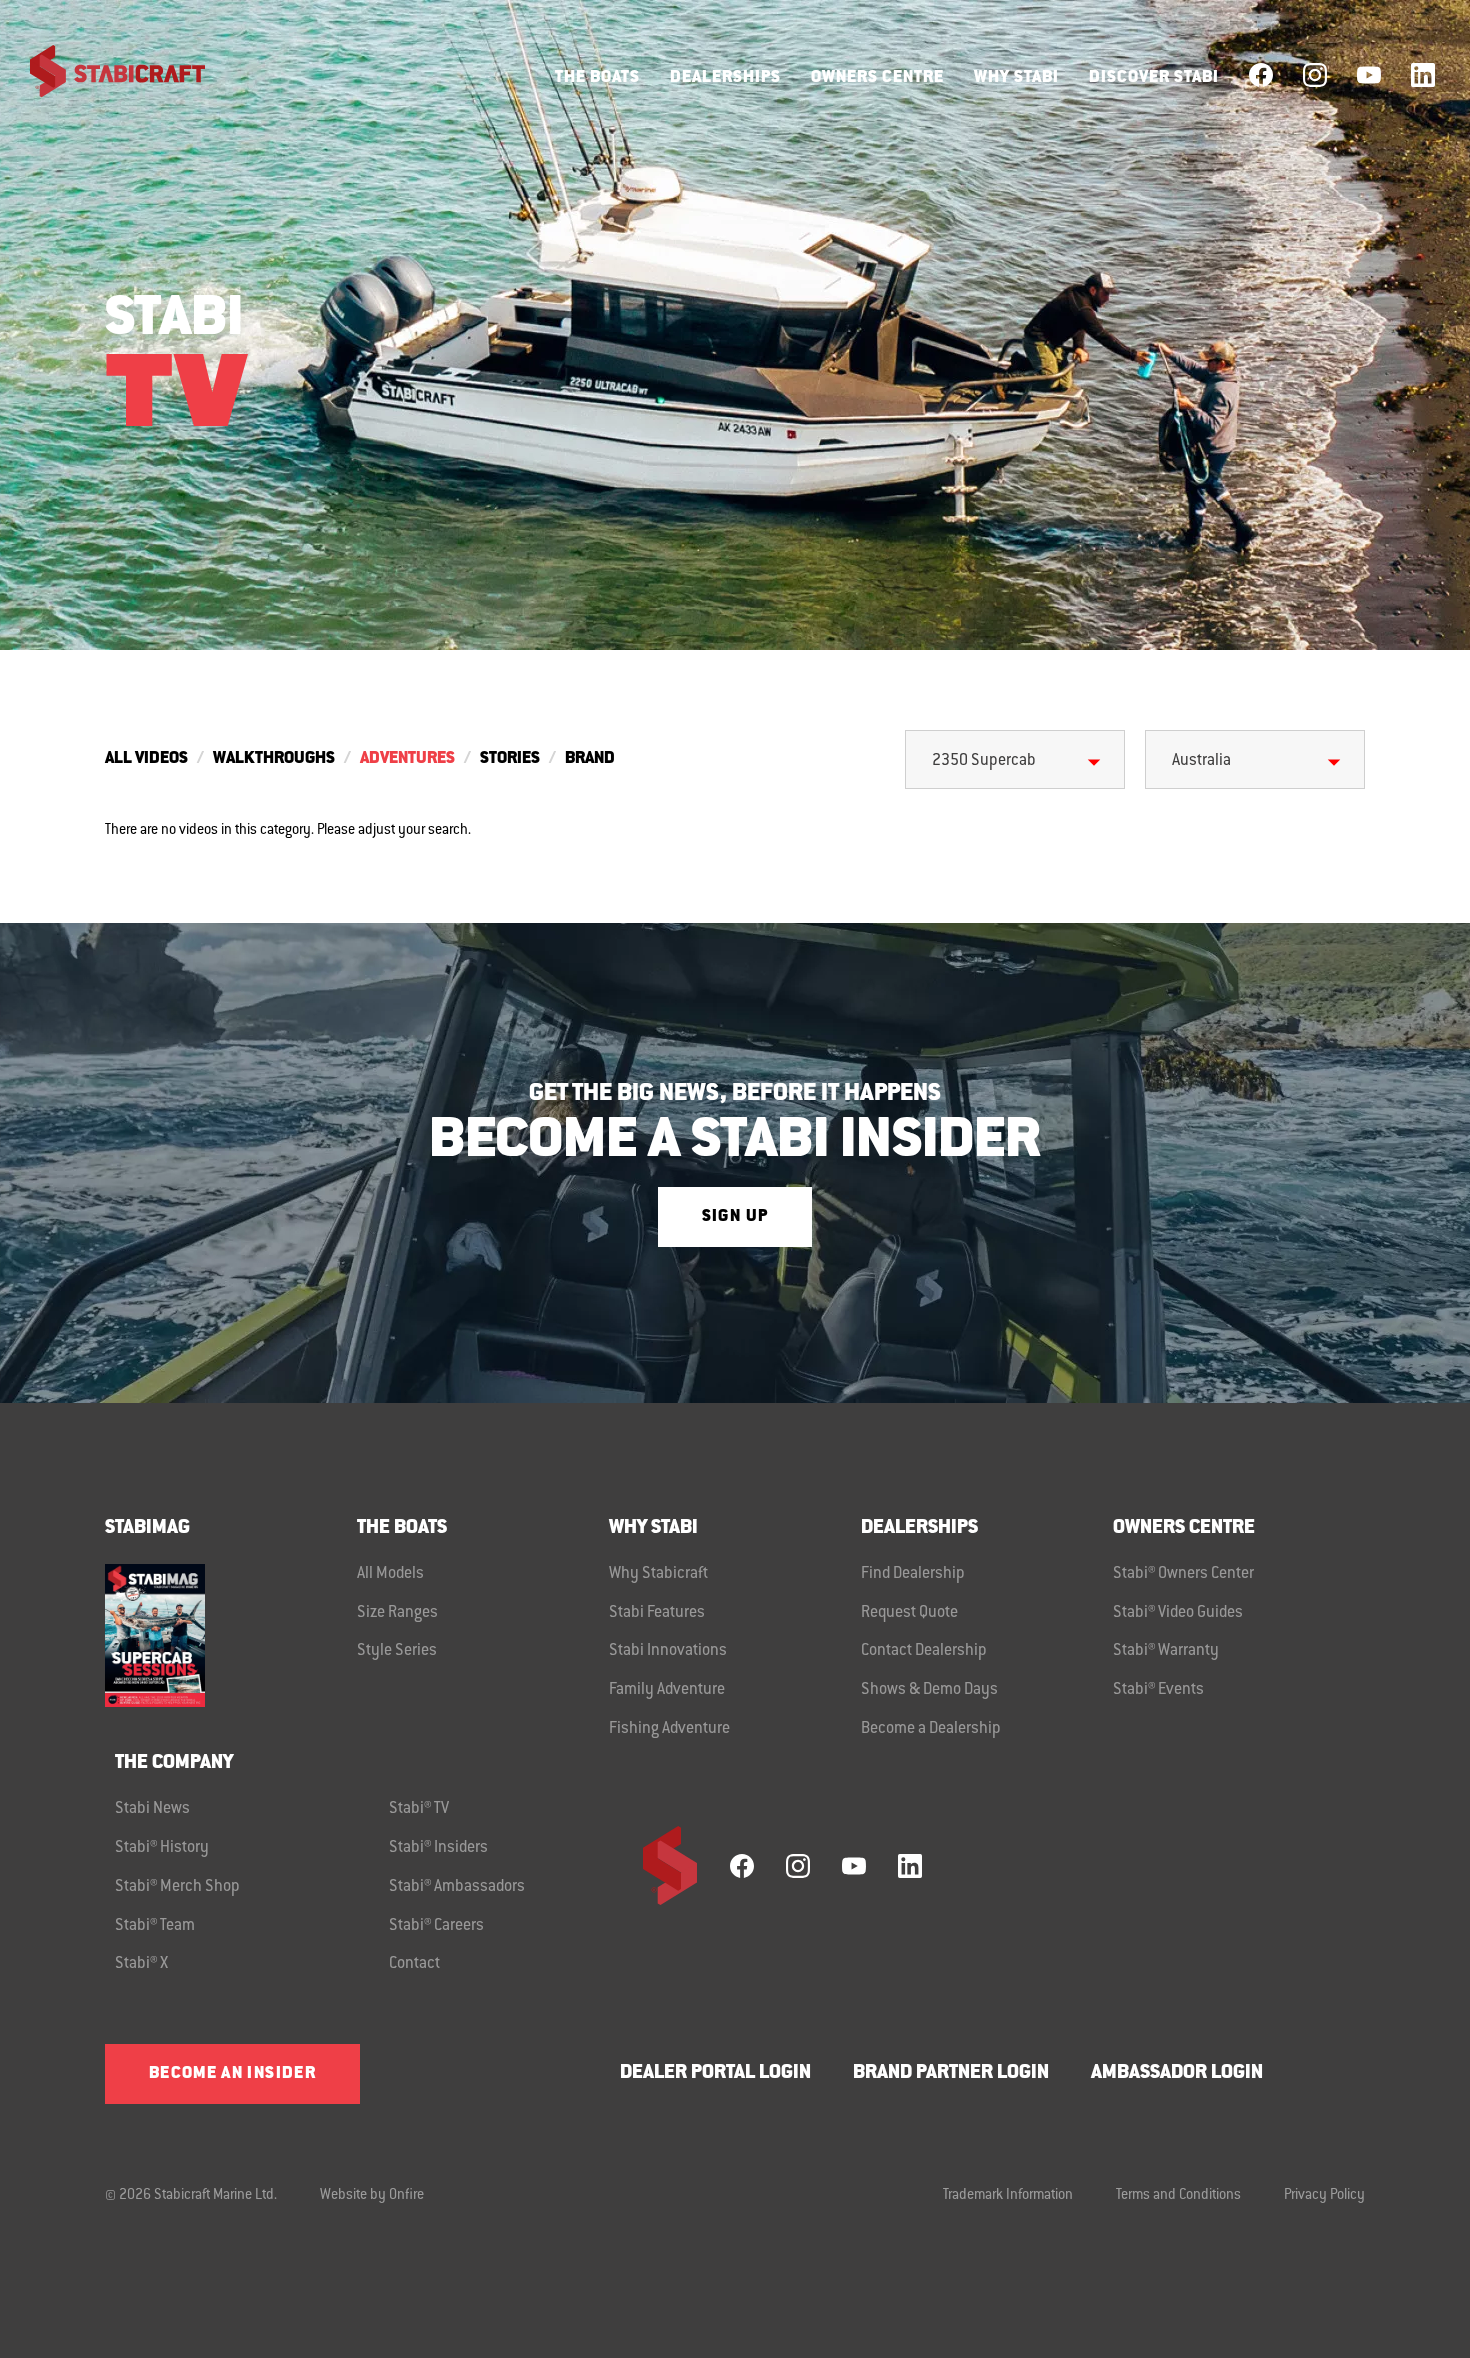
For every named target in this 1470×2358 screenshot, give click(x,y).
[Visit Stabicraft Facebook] (1261, 75)
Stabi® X (141, 1964)
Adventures (407, 759)
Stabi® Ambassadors (457, 1887)
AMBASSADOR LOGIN (1177, 2073)
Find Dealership (913, 1574)
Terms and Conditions (1178, 2196)
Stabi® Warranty (1166, 1651)
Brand (590, 759)
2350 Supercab (984, 761)
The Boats (597, 78)
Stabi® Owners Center (1183, 1574)
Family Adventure (667, 1690)
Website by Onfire (372, 2196)
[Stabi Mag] (231, 1635)
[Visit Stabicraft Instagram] (1315, 75)
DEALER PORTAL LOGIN (715, 2073)
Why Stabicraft (658, 1574)
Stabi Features (657, 1613)
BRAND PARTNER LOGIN (951, 2073)
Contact (414, 1964)
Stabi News (152, 1809)
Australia (1201, 761)
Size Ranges (397, 1613)
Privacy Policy (1324, 2196)
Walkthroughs (274, 759)
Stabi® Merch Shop (177, 1887)
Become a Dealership (931, 1729)
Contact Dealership (924, 1651)
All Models (390, 1574)
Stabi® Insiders (438, 1848)
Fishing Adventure (669, 1729)
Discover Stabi (1154, 78)
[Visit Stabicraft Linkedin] (1423, 75)
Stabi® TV (419, 1809)
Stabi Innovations (668, 1651)
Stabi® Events (1158, 1690)
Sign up (735, 1217)
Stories (510, 759)
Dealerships (725, 78)
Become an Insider (232, 2074)
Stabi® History (162, 1848)
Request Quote (909, 1613)
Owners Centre (877, 78)
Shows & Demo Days (929, 1690)
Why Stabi (1016, 78)
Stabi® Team (155, 1926)
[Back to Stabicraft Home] (105, 75)
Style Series (397, 1651)
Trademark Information (1008, 2196)
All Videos (146, 759)
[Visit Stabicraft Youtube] (1369, 75)
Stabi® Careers (436, 1926)
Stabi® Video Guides (1178, 1613)
